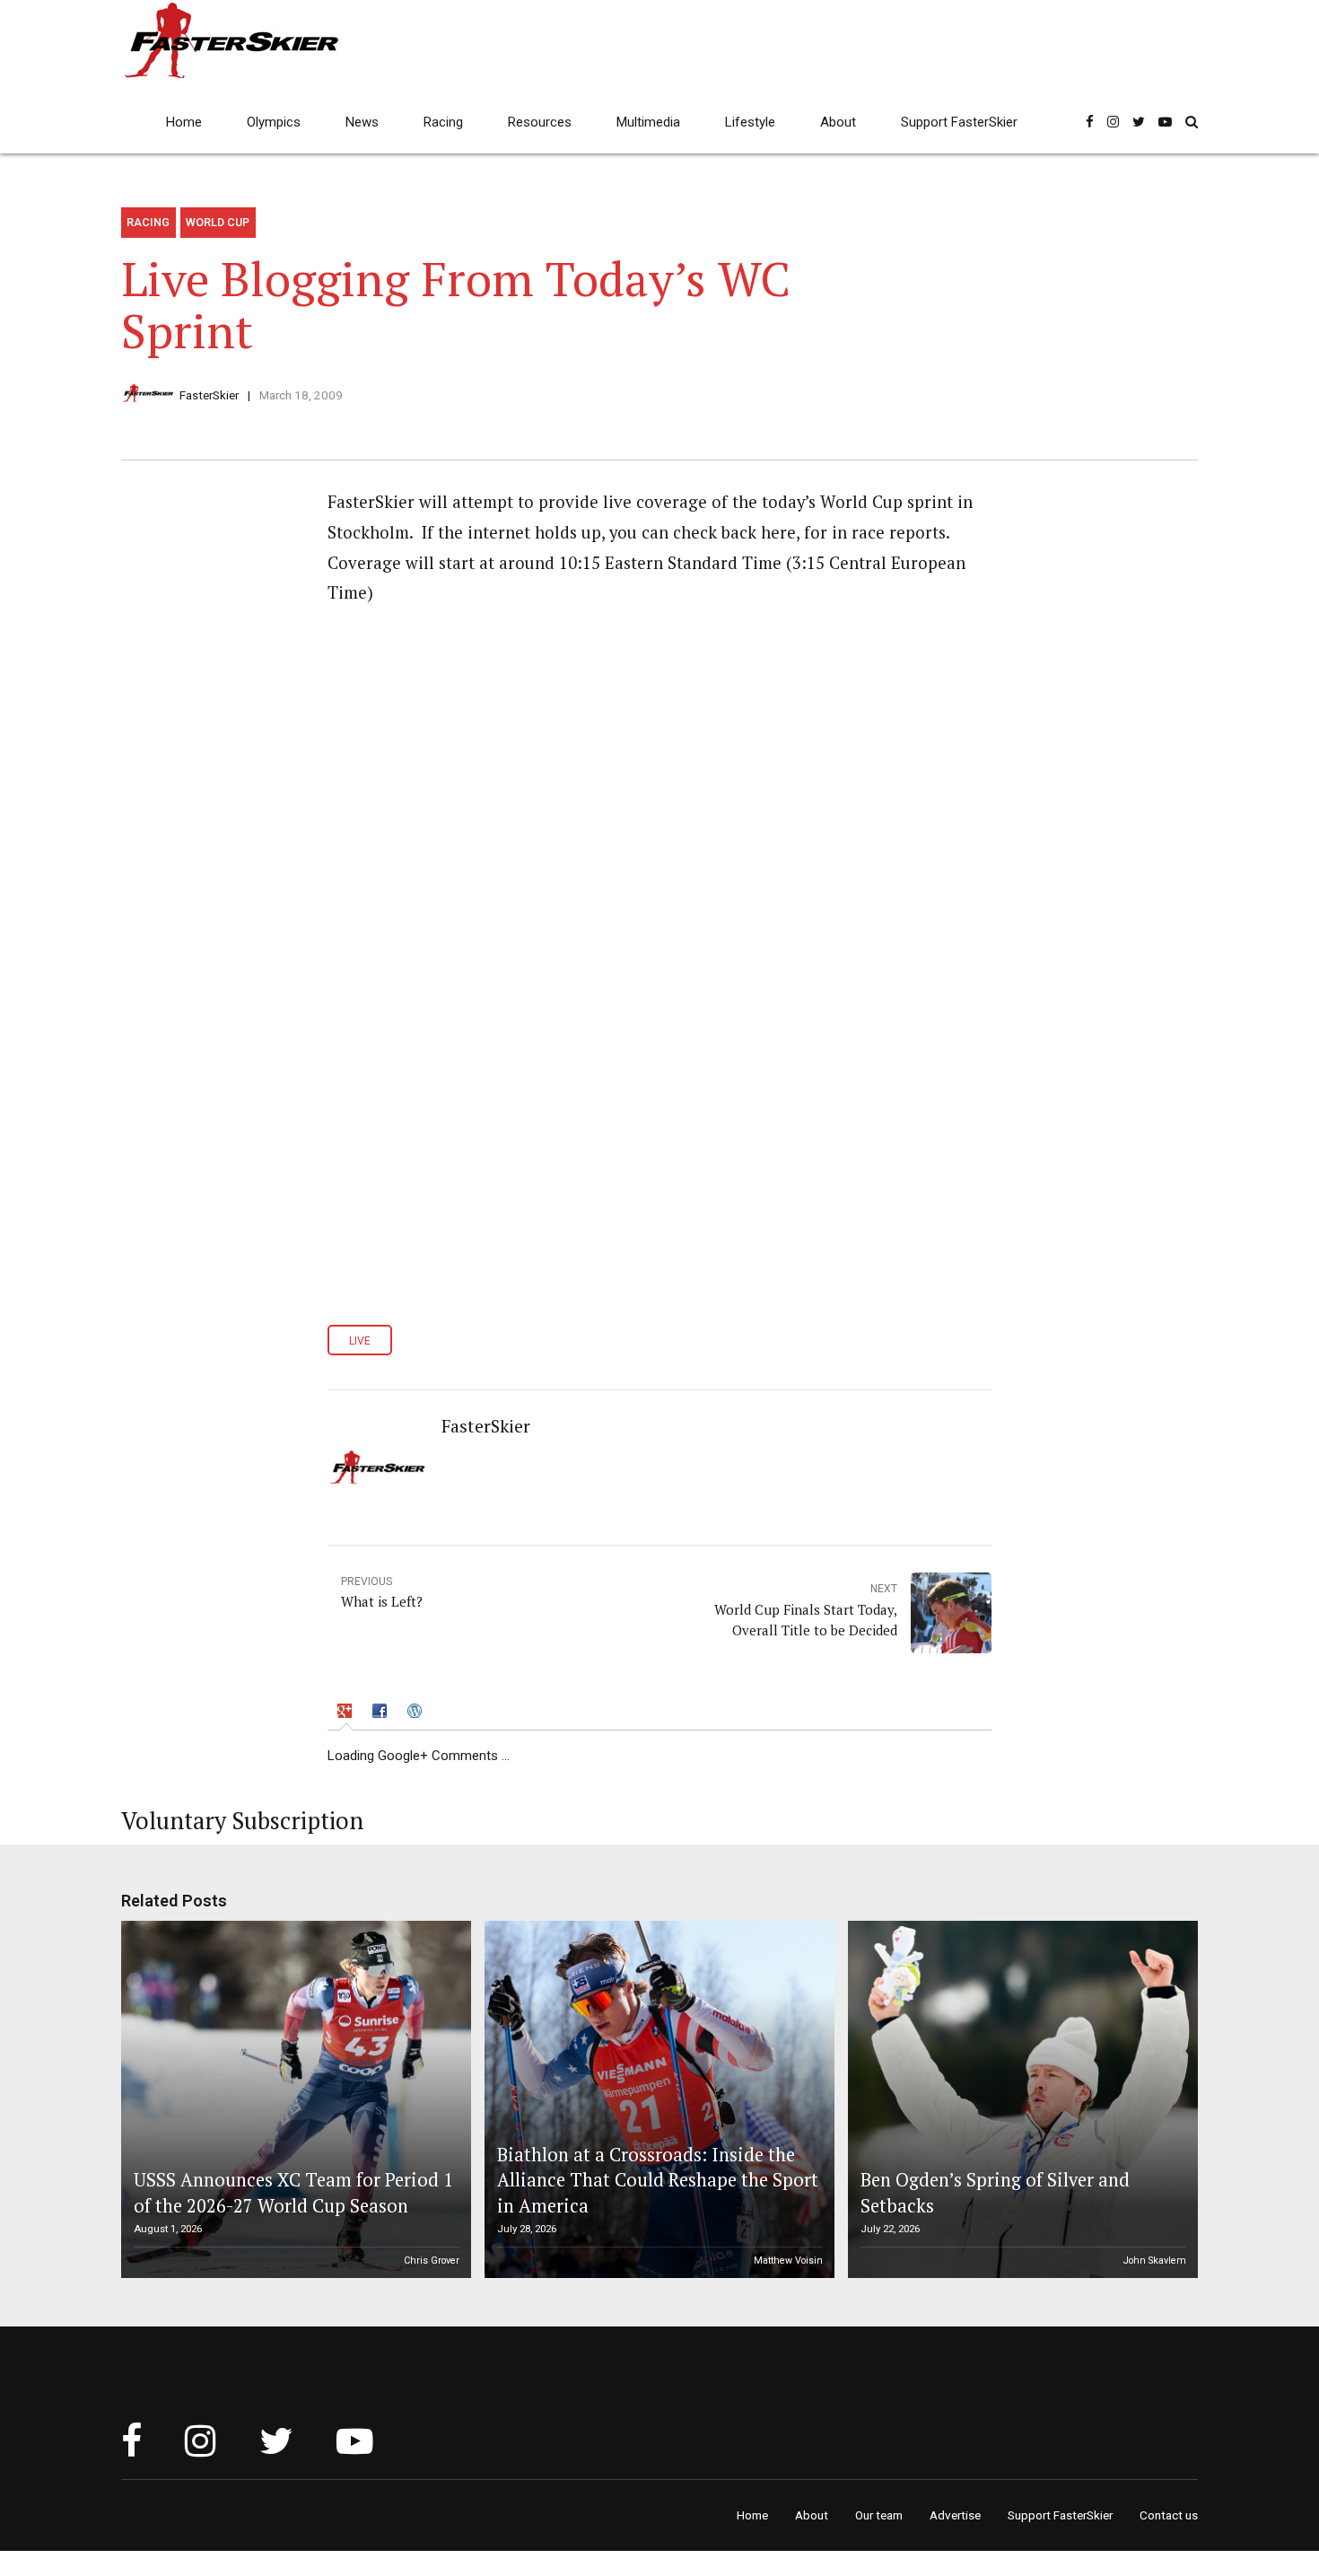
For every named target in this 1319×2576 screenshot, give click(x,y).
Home (184, 122)
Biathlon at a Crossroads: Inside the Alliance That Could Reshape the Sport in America (658, 2180)
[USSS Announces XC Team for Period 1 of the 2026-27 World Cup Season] (293, 2099)
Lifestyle (750, 122)
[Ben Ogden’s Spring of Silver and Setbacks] (1020, 2099)
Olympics (274, 122)
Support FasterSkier (959, 122)
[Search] (1192, 122)
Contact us (1169, 2515)
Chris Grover (432, 2261)
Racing (443, 122)
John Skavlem (1155, 2261)
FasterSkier (209, 395)
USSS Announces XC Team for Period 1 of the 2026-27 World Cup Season (293, 2192)
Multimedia (648, 122)
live (360, 1341)
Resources (540, 122)
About (838, 122)
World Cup (218, 222)
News (362, 122)
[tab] (346, 1714)
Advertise (955, 2515)
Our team (879, 2515)
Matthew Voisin (788, 2261)
